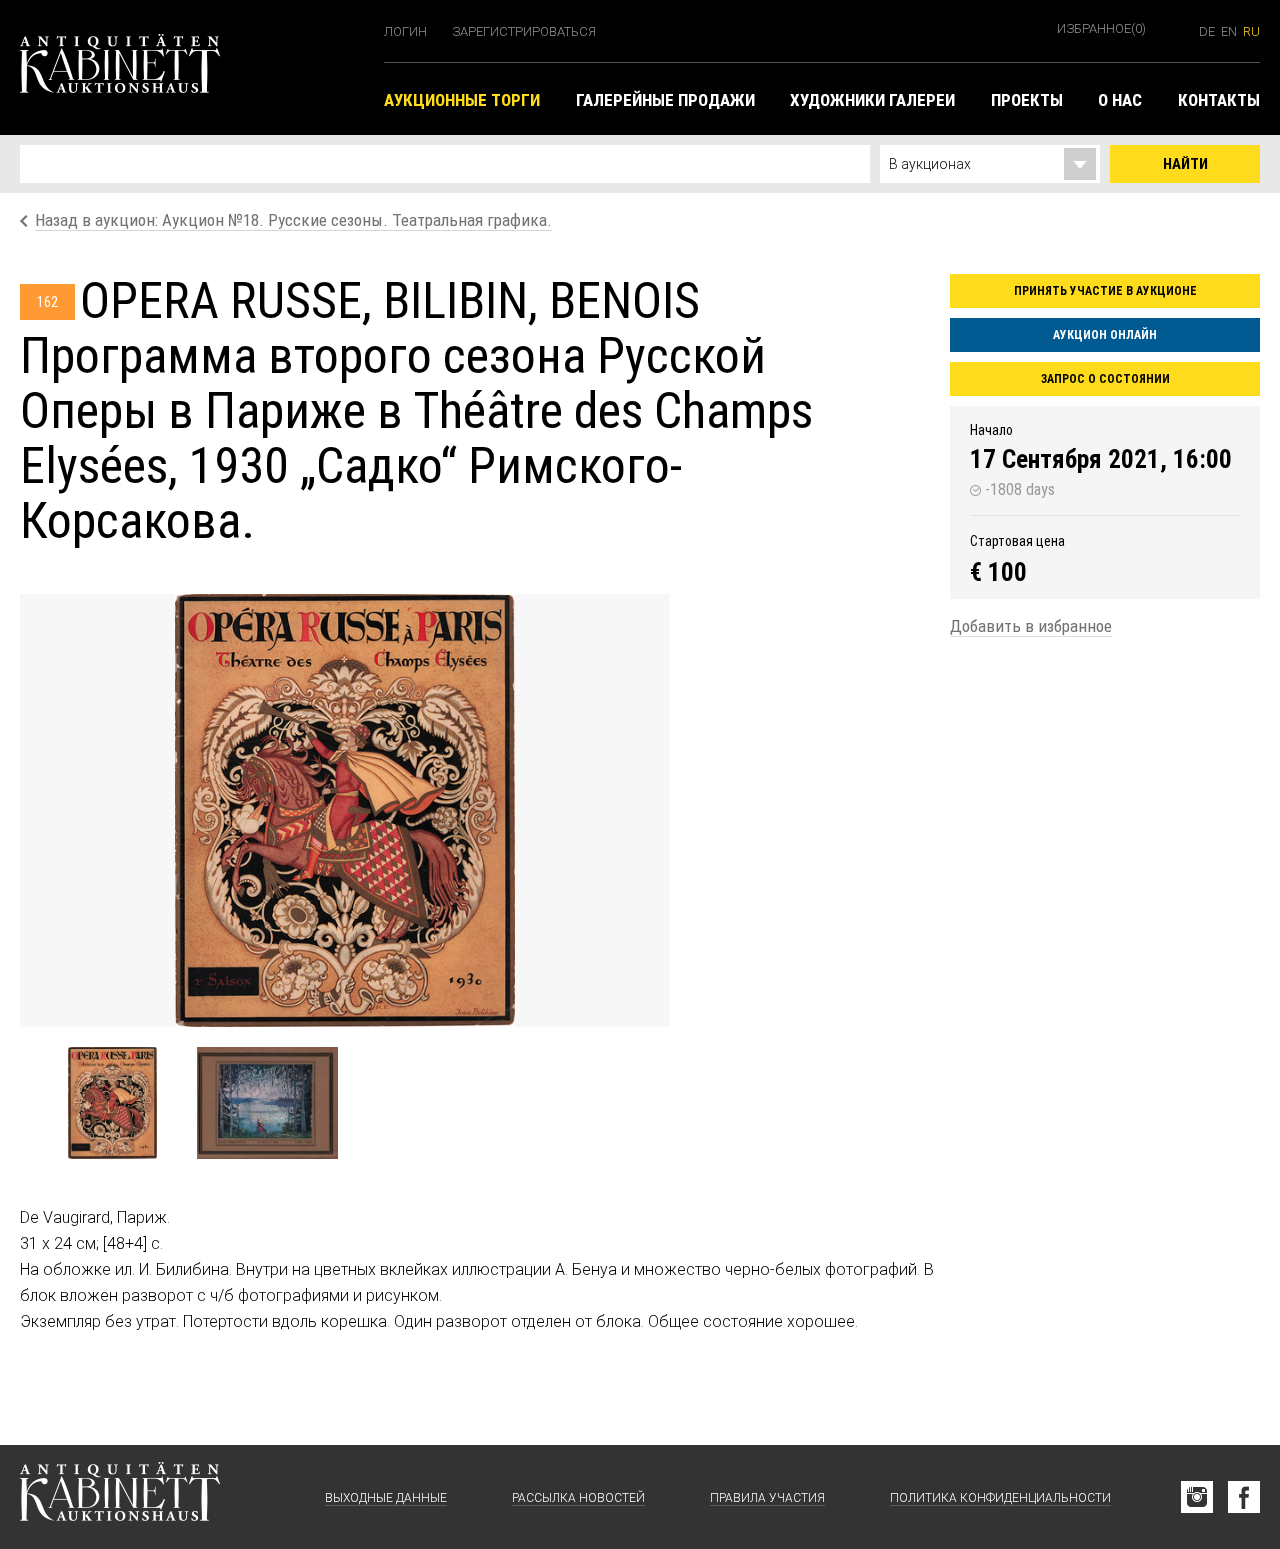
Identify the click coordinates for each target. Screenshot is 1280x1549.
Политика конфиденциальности (1000, 1498)
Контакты (1219, 100)
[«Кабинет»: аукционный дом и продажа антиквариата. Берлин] (120, 1497)
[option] (345, 810)
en (1229, 31)
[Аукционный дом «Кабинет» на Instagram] (1197, 1497)
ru (1251, 31)
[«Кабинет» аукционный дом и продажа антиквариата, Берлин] (192, 67)
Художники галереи (872, 100)
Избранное (1101, 28)
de (1207, 31)
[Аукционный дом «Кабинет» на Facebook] (1244, 1497)
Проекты (1027, 100)
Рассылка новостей (578, 1498)
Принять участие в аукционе (1105, 291)
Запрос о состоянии (1105, 379)
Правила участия (767, 1498)
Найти (1185, 164)
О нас (1120, 100)
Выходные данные (386, 1498)
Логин (405, 31)
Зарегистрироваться (524, 31)
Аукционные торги (462, 100)
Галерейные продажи (665, 100)
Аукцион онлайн (1105, 335)
